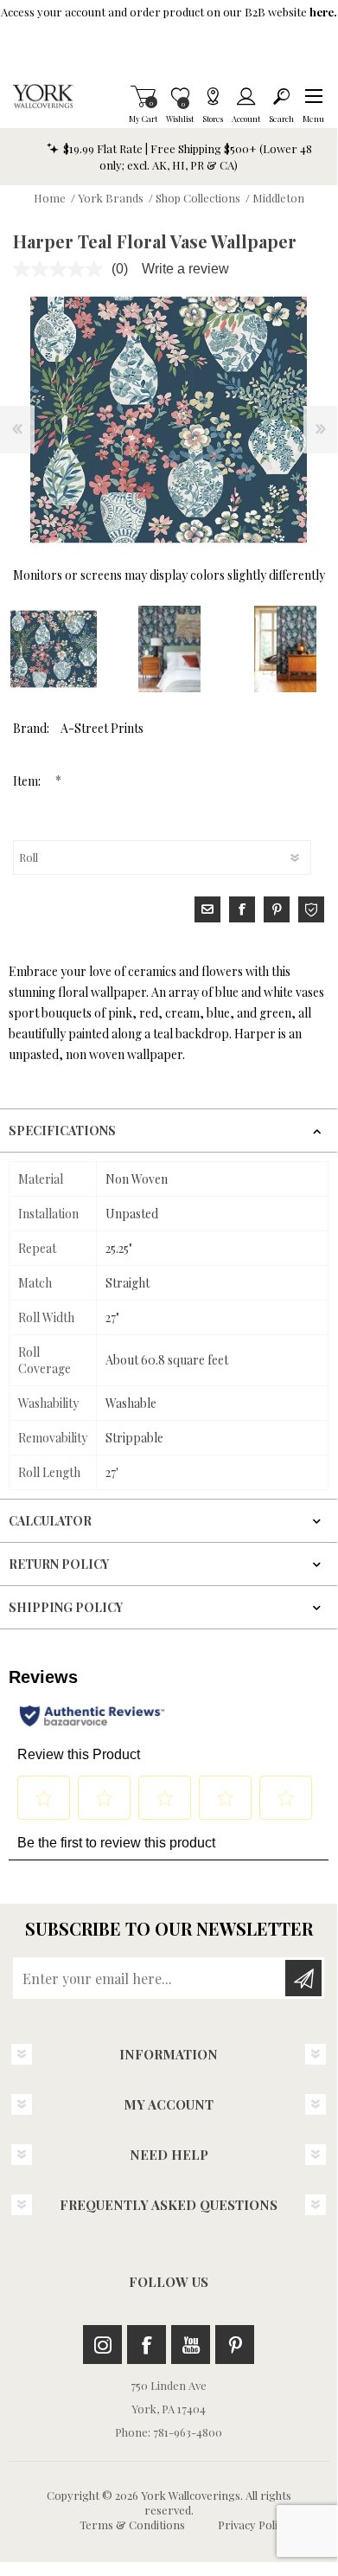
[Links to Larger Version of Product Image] (169, 420)
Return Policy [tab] (59, 1564)
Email (207, 909)
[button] (313, 96)
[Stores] (213, 96)
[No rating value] (62, 269)
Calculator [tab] (50, 1521)
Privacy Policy (253, 2525)
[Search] (281, 96)
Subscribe (303, 1978)
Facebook (147, 2345)
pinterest (277, 909)
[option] (169, 649)
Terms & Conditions (132, 2525)
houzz (311, 909)
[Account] (246, 96)
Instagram (102, 2345)
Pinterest (235, 2345)
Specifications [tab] (62, 1131)
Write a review (185, 269)
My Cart (143, 96)
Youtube (191, 2345)
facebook (242, 909)
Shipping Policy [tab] (66, 1607)
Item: (28, 781)
